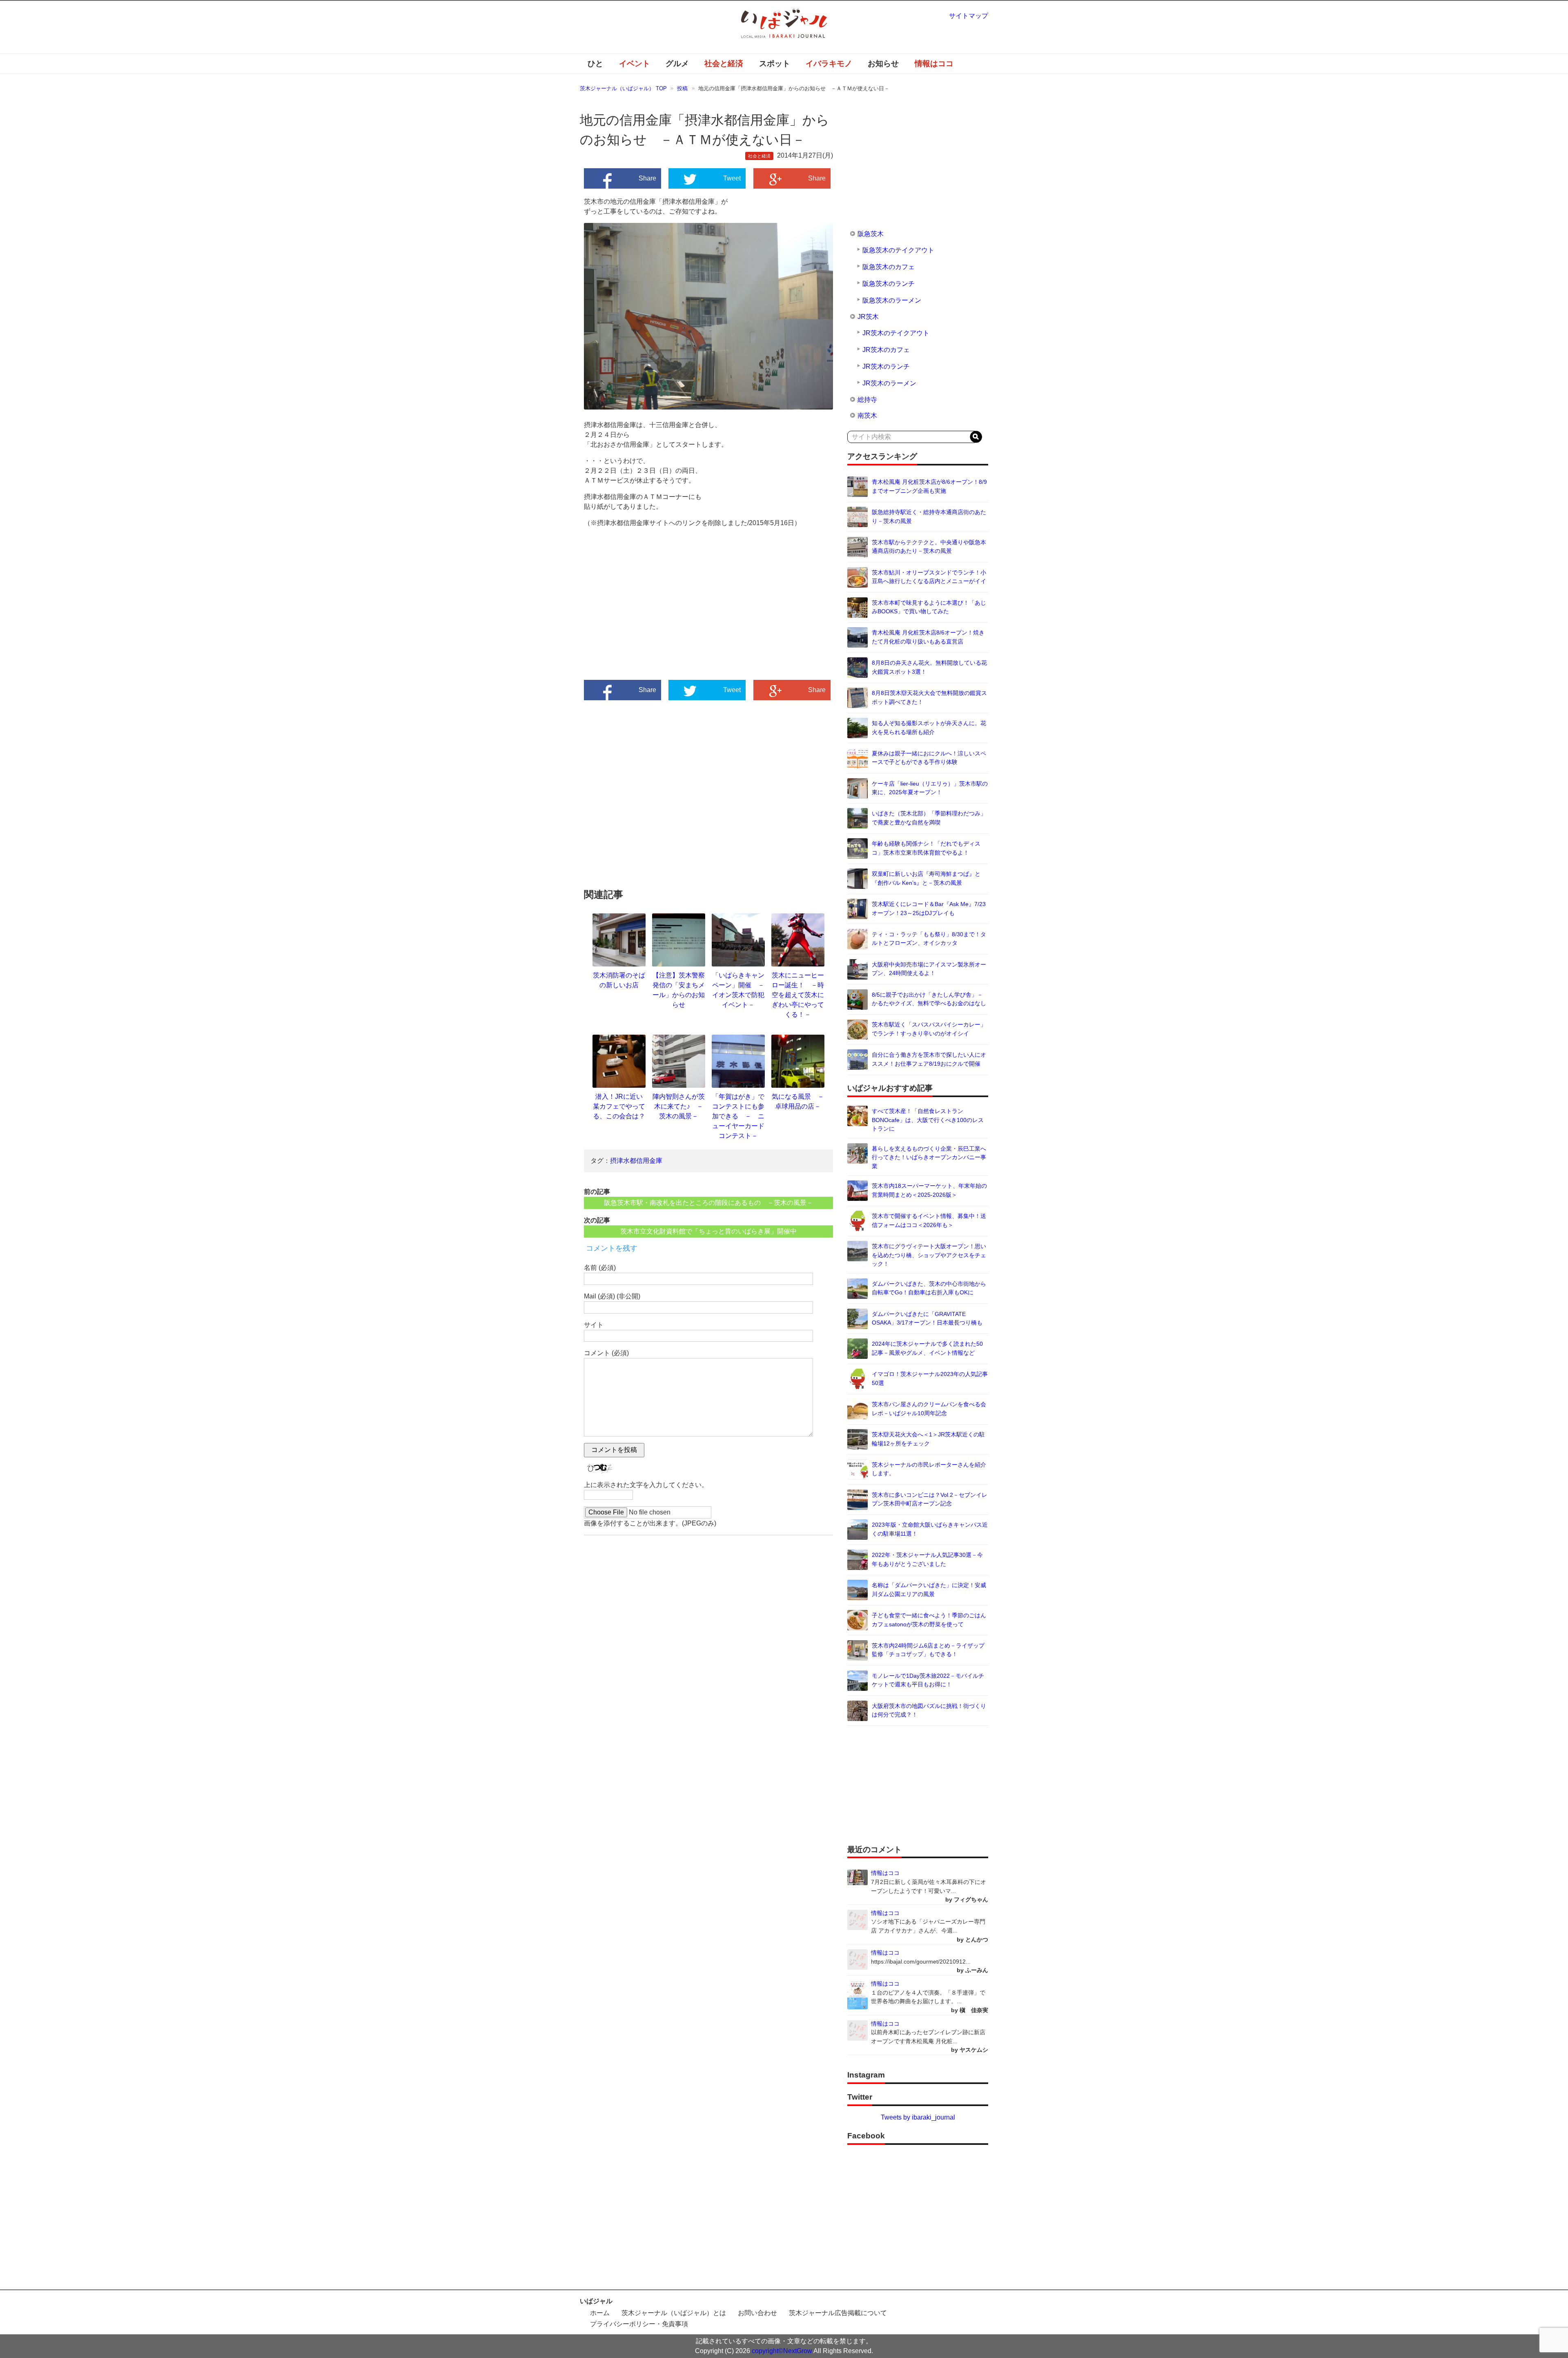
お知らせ (883, 63)
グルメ (677, 63)
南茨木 (867, 415)
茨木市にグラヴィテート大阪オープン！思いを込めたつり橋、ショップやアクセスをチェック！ (929, 1255)
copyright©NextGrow (782, 2351)
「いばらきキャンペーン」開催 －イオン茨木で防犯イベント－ (738, 990)
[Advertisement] (646, 611)
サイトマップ (969, 16)
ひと (595, 63)
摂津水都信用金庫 (636, 1161)
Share (647, 178)
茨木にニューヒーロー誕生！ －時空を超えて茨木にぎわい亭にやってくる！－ (798, 995)
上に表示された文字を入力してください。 (646, 1485)
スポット (775, 63)
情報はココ (934, 63)
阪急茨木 (871, 234)
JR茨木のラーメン (889, 383)
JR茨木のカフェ (886, 350)
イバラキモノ (829, 63)
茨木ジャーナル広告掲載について (838, 2313)
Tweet (732, 178)
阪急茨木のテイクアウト (898, 250)
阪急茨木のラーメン (892, 300)
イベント (635, 63)
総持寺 (867, 400)
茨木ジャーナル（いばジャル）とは (674, 2313)
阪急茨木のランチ (889, 284)
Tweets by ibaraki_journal (918, 2117)
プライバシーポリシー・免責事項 (639, 2324)
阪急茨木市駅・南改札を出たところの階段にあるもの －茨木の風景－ (708, 1203)
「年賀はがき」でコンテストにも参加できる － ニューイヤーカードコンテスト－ (738, 1116)
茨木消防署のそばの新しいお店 (619, 980)
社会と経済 (724, 63)
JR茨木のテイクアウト (896, 333)
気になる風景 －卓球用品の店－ (798, 1101)
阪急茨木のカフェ (889, 267)
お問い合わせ (757, 2313)
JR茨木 (868, 317)
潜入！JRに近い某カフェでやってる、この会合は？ (619, 1106)
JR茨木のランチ (886, 366)
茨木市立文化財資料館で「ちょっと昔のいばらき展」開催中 (708, 1231)
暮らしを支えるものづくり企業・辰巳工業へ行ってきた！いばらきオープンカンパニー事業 (929, 1157)
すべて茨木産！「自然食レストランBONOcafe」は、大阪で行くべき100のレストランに (928, 1120)
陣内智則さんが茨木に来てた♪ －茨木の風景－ (679, 1106)
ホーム (600, 2313)
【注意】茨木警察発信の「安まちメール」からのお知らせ (679, 990)
